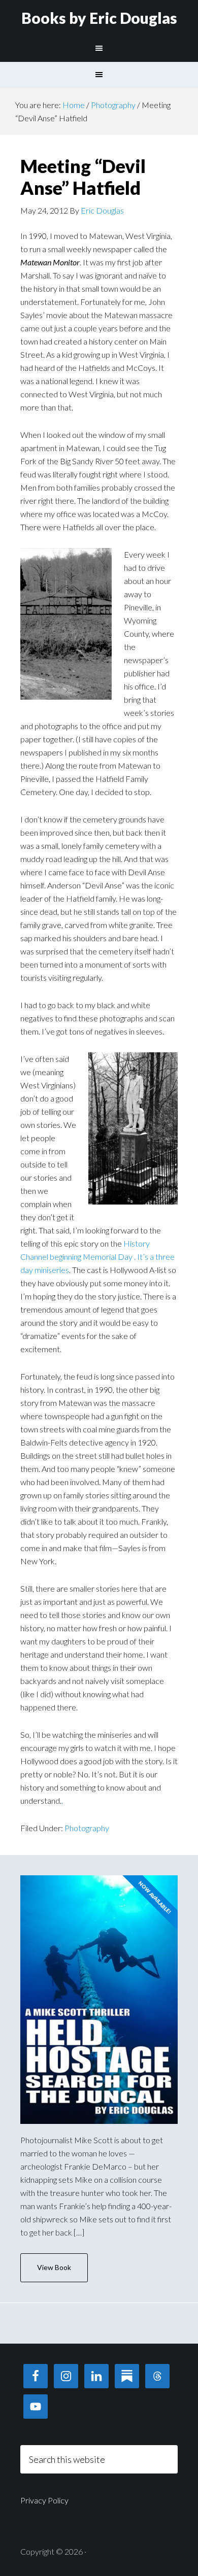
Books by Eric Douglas (99, 18)
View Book (54, 2267)
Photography (87, 1828)
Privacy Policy (44, 2500)
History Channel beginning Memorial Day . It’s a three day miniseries (97, 1257)
